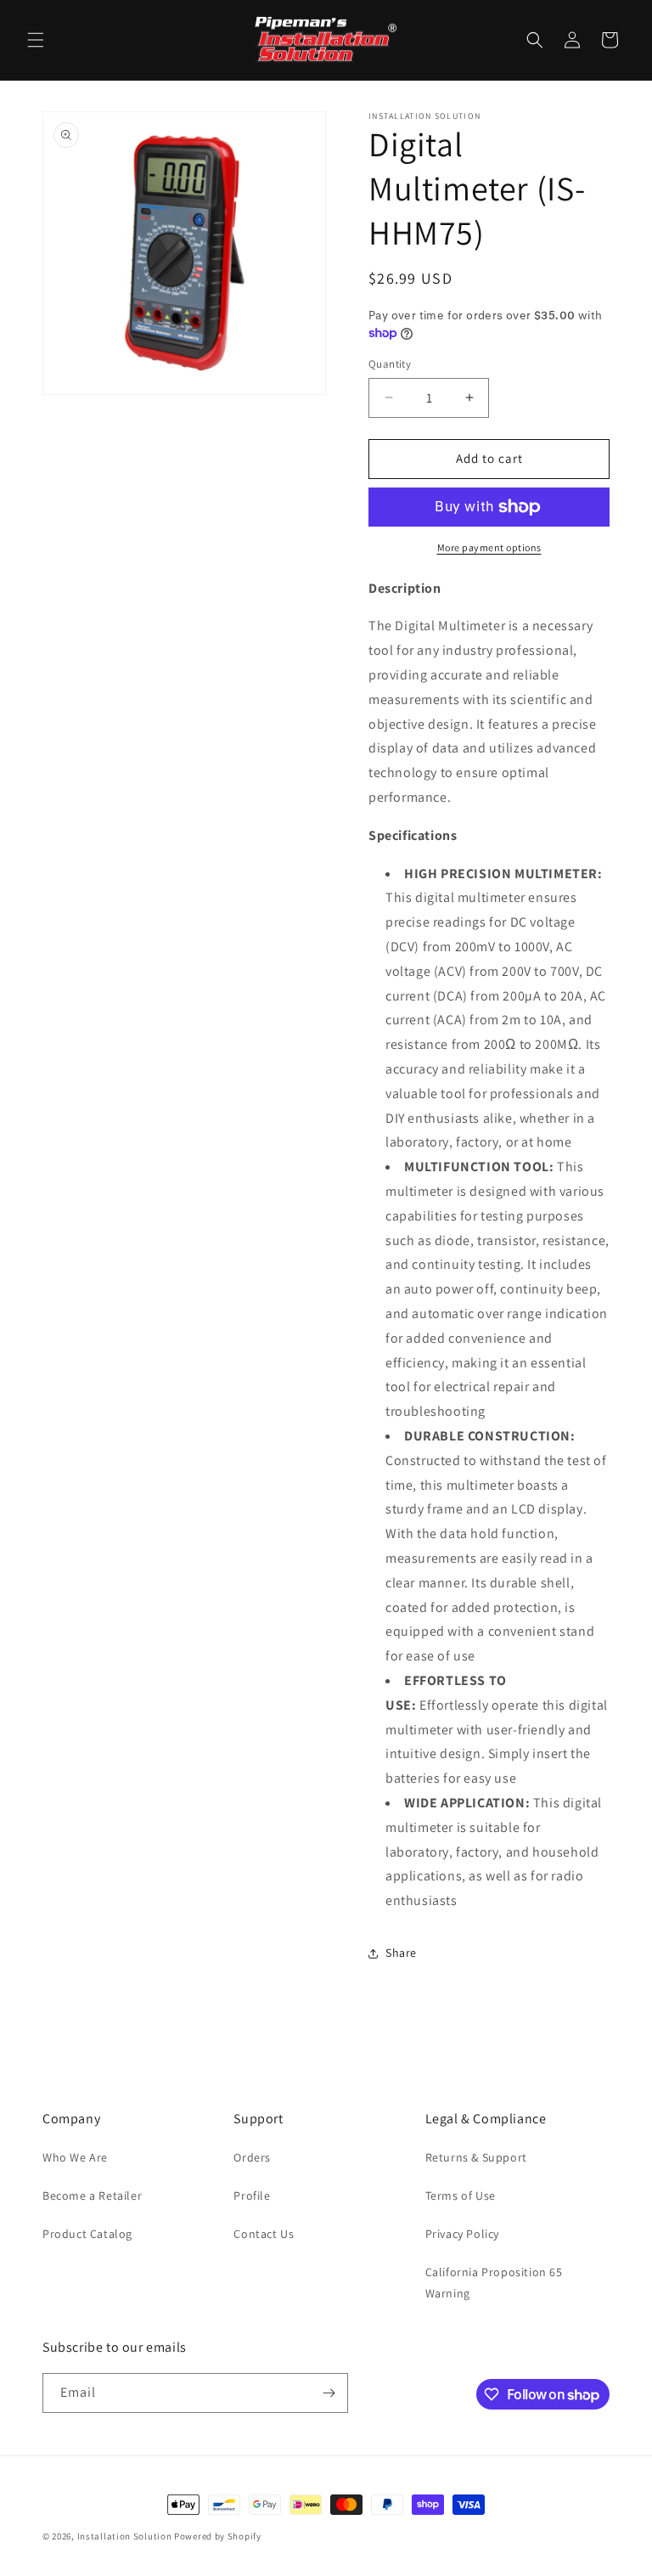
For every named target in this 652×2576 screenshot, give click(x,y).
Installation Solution (125, 2536)
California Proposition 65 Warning (494, 2283)
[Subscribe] (329, 2393)
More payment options (489, 547)
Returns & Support (476, 2157)
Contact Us (264, 2234)
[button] (36, 40)
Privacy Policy (462, 2234)
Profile (252, 2196)
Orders (252, 2157)
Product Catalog (87, 2234)
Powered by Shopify (218, 2536)
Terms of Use (461, 2196)
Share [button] (401, 1953)
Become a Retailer (92, 2196)
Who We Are (75, 2157)
